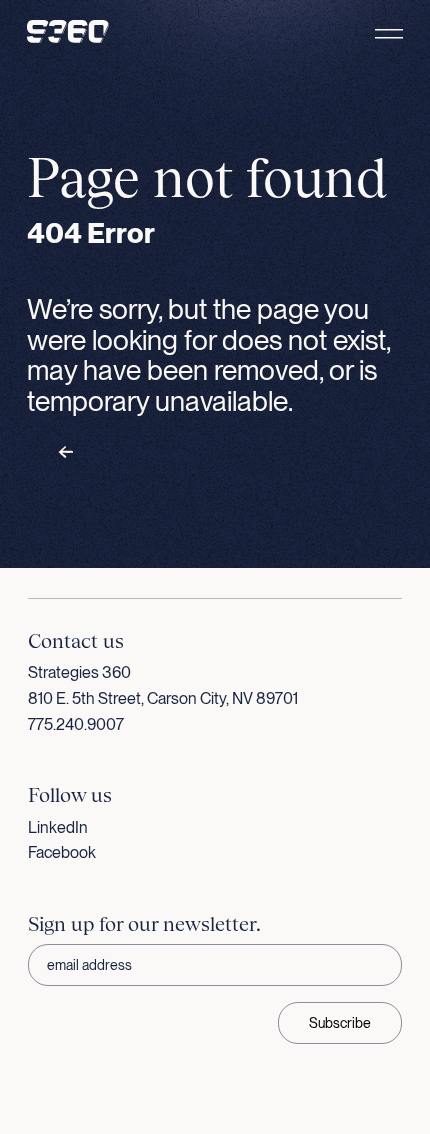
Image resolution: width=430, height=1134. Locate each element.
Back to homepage (131, 453)
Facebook (62, 852)
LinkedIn (58, 827)
